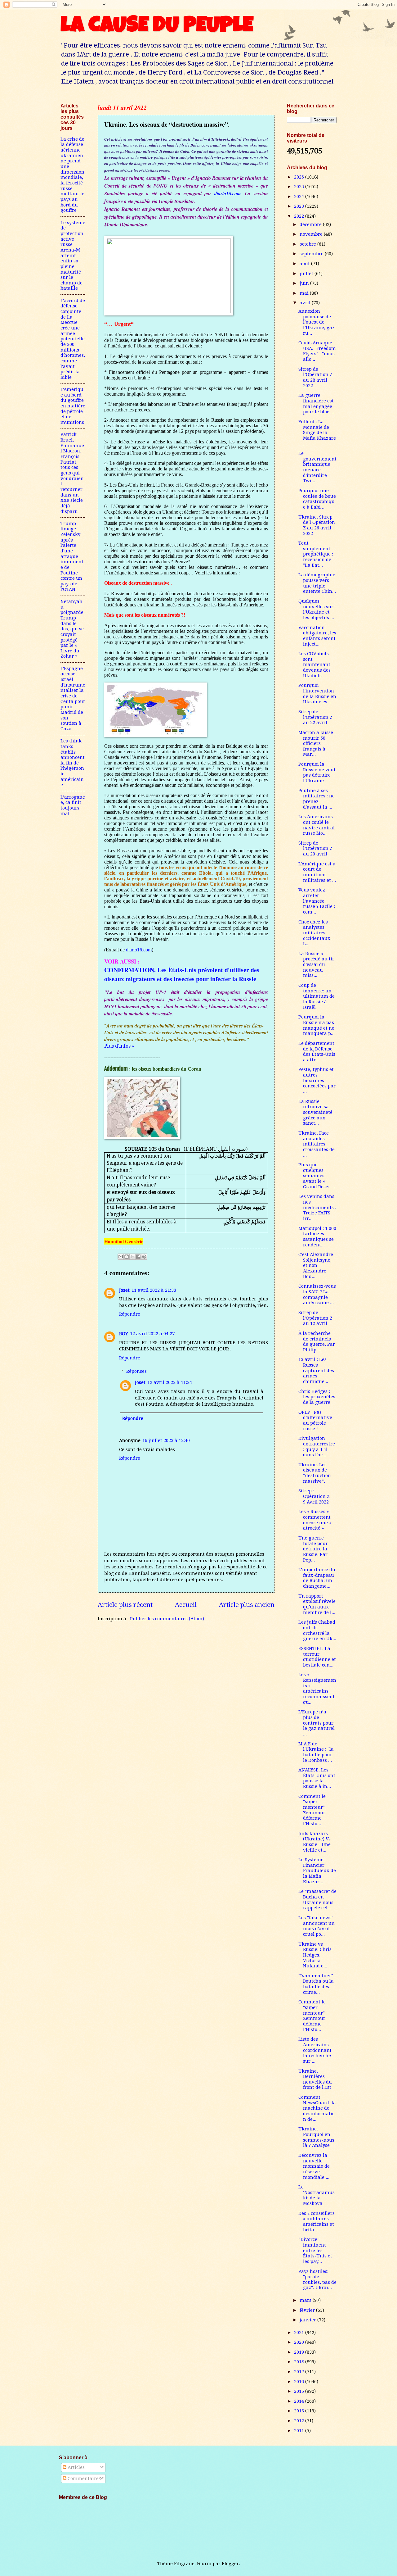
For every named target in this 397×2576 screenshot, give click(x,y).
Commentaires (84, 2478)
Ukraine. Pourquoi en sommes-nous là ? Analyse (316, 2137)
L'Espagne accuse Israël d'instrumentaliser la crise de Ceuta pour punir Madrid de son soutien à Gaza (73, 699)
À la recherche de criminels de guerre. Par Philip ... (317, 1342)
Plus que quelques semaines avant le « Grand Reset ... (317, 1176)
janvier (308, 2320)
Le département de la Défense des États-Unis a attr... (317, 1052)
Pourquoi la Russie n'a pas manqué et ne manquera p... (317, 1025)
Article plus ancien (247, 1605)
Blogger (230, 2564)
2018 (300, 2362)
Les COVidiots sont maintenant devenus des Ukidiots (314, 665)
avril (306, 303)
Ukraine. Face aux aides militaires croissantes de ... (317, 1144)
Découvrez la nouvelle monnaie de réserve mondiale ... (314, 2166)
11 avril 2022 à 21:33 (154, 1290)
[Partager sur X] (132, 1257)
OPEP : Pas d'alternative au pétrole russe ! (315, 1420)
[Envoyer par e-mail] (121, 1257)
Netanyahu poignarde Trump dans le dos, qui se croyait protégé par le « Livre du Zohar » (72, 629)
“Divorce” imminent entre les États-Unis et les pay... (315, 2250)
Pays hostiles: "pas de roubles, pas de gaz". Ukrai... (317, 2280)
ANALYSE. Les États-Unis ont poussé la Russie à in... (317, 1778)
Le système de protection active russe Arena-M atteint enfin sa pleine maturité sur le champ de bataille (73, 256)
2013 (300, 2411)
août (305, 264)
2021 (300, 2333)
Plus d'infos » (119, 1046)
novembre (312, 234)
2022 (300, 216)
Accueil (186, 1605)
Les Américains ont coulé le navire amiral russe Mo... (317, 825)
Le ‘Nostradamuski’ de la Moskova (317, 2195)
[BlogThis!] (127, 1257)
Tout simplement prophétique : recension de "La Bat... (316, 554)
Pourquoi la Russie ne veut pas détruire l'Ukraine (317, 772)
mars (306, 2300)
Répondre (130, 1314)
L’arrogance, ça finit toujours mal (73, 805)
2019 (300, 2352)
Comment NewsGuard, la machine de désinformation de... (317, 2108)
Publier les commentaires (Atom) (167, 1619)
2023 (300, 206)
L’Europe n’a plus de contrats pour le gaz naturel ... (317, 1723)
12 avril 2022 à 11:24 (170, 1382)
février (308, 2310)
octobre (308, 244)
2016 (300, 2382)
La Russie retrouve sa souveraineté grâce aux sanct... (315, 1112)
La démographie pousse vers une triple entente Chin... (317, 583)
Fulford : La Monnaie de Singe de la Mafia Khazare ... (317, 433)
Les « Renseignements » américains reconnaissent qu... (317, 1688)
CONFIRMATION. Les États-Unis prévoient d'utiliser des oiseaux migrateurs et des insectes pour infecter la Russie (182, 974)
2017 (300, 2372)
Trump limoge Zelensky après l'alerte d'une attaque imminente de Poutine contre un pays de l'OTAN (72, 556)
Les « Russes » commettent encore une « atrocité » (315, 1520)
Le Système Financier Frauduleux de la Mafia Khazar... (317, 1871)
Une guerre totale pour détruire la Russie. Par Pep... (313, 1549)
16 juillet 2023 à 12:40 (166, 1440)
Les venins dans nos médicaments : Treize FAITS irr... (317, 1207)
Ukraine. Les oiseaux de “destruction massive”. (315, 1473)
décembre (311, 224)
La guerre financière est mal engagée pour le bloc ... (316, 404)
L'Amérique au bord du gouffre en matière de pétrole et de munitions (73, 406)
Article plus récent (125, 1605)
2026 (300, 177)
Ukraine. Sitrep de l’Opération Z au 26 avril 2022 (317, 525)
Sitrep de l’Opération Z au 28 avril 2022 (315, 377)
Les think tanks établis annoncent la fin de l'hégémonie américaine (73, 763)
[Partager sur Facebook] (138, 1257)
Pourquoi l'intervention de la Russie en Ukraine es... (317, 694)
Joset (124, 1290)
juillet (307, 274)
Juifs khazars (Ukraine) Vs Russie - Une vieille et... (314, 1842)
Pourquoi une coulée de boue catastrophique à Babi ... (317, 499)
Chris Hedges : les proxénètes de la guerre (317, 1397)
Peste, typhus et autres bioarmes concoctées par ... (317, 1080)
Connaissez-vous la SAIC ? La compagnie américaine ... (317, 1294)
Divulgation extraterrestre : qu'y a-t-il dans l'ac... (317, 1447)
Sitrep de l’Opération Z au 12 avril (315, 1318)
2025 (300, 187)
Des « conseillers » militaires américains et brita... (317, 2222)
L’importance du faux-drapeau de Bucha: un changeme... (317, 1578)
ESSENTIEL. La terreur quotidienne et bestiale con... (317, 1657)
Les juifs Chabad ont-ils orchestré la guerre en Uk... (317, 1630)
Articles (76, 2467)
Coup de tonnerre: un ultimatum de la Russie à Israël (317, 996)
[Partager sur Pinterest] (144, 1257)
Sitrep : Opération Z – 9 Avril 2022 (316, 1496)
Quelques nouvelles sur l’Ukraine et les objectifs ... (316, 609)
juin (305, 283)
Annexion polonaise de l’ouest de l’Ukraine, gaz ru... (317, 322)
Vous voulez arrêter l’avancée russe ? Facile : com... (317, 901)
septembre (312, 254)
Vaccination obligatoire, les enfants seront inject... (317, 636)
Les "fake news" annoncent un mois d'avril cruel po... (317, 1926)
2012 (300, 2421)
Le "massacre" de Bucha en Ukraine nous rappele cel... (317, 1900)
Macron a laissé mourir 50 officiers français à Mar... (316, 744)
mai (305, 293)
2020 (300, 2342)
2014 (300, 2401)
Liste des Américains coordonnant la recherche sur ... (315, 2050)
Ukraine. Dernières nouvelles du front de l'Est (315, 2079)
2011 (300, 2431)
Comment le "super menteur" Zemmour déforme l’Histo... (312, 1810)
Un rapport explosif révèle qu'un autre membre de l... (317, 1604)
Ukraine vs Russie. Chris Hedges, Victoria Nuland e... (315, 1955)
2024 (300, 197)
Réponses (136, 1371)
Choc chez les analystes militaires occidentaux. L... (315, 933)
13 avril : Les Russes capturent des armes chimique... (316, 1370)
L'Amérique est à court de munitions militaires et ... (317, 872)
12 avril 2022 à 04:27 (152, 1334)
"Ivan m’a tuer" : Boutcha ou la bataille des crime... (317, 1984)
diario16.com (227, 193)
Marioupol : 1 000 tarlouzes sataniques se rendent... (317, 1237)
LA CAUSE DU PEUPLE (157, 27)
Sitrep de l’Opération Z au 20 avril (315, 848)
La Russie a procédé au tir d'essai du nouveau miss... (316, 965)
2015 (300, 2391)
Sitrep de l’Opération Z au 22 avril (315, 717)
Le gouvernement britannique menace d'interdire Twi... (317, 467)
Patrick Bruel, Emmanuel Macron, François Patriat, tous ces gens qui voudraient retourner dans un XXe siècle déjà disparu (72, 473)
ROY (124, 1334)
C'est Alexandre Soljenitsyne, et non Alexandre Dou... (316, 1265)
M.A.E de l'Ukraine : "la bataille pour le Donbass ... (316, 1752)
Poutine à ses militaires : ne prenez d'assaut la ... (317, 799)
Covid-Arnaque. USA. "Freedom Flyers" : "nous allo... (317, 351)
